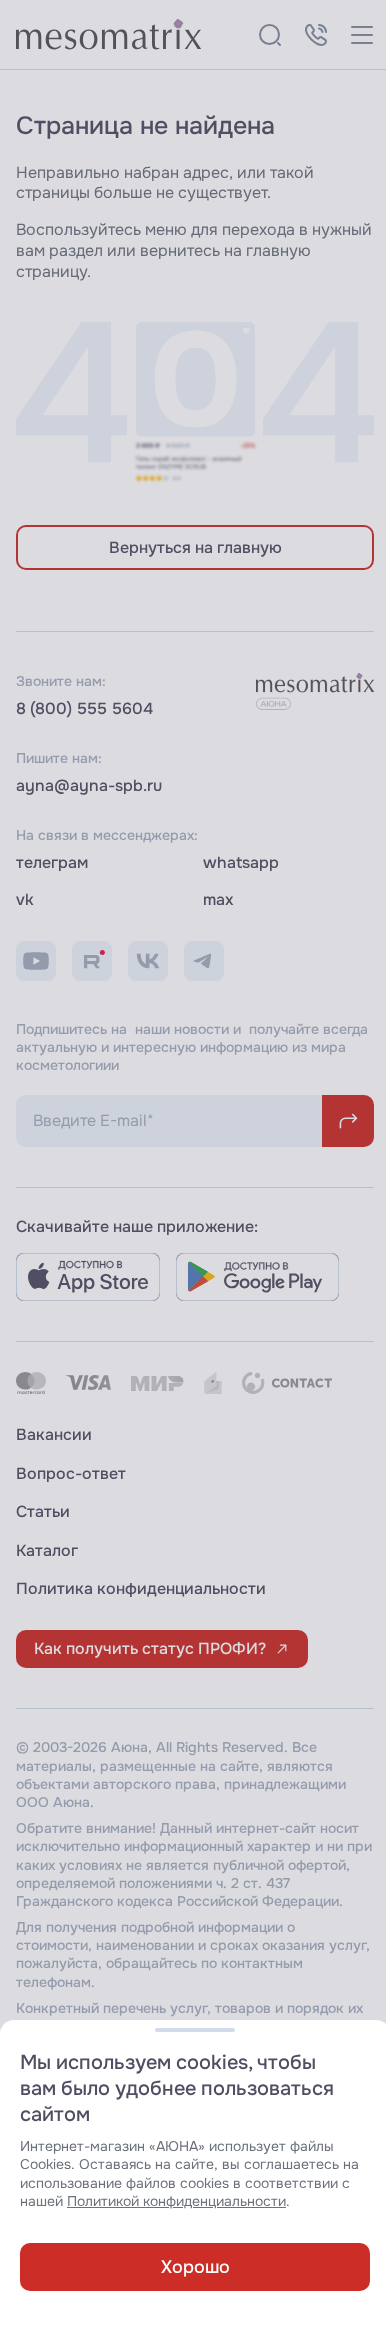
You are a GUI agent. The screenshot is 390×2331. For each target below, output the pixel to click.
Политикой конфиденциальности (176, 2201)
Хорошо (195, 2267)
